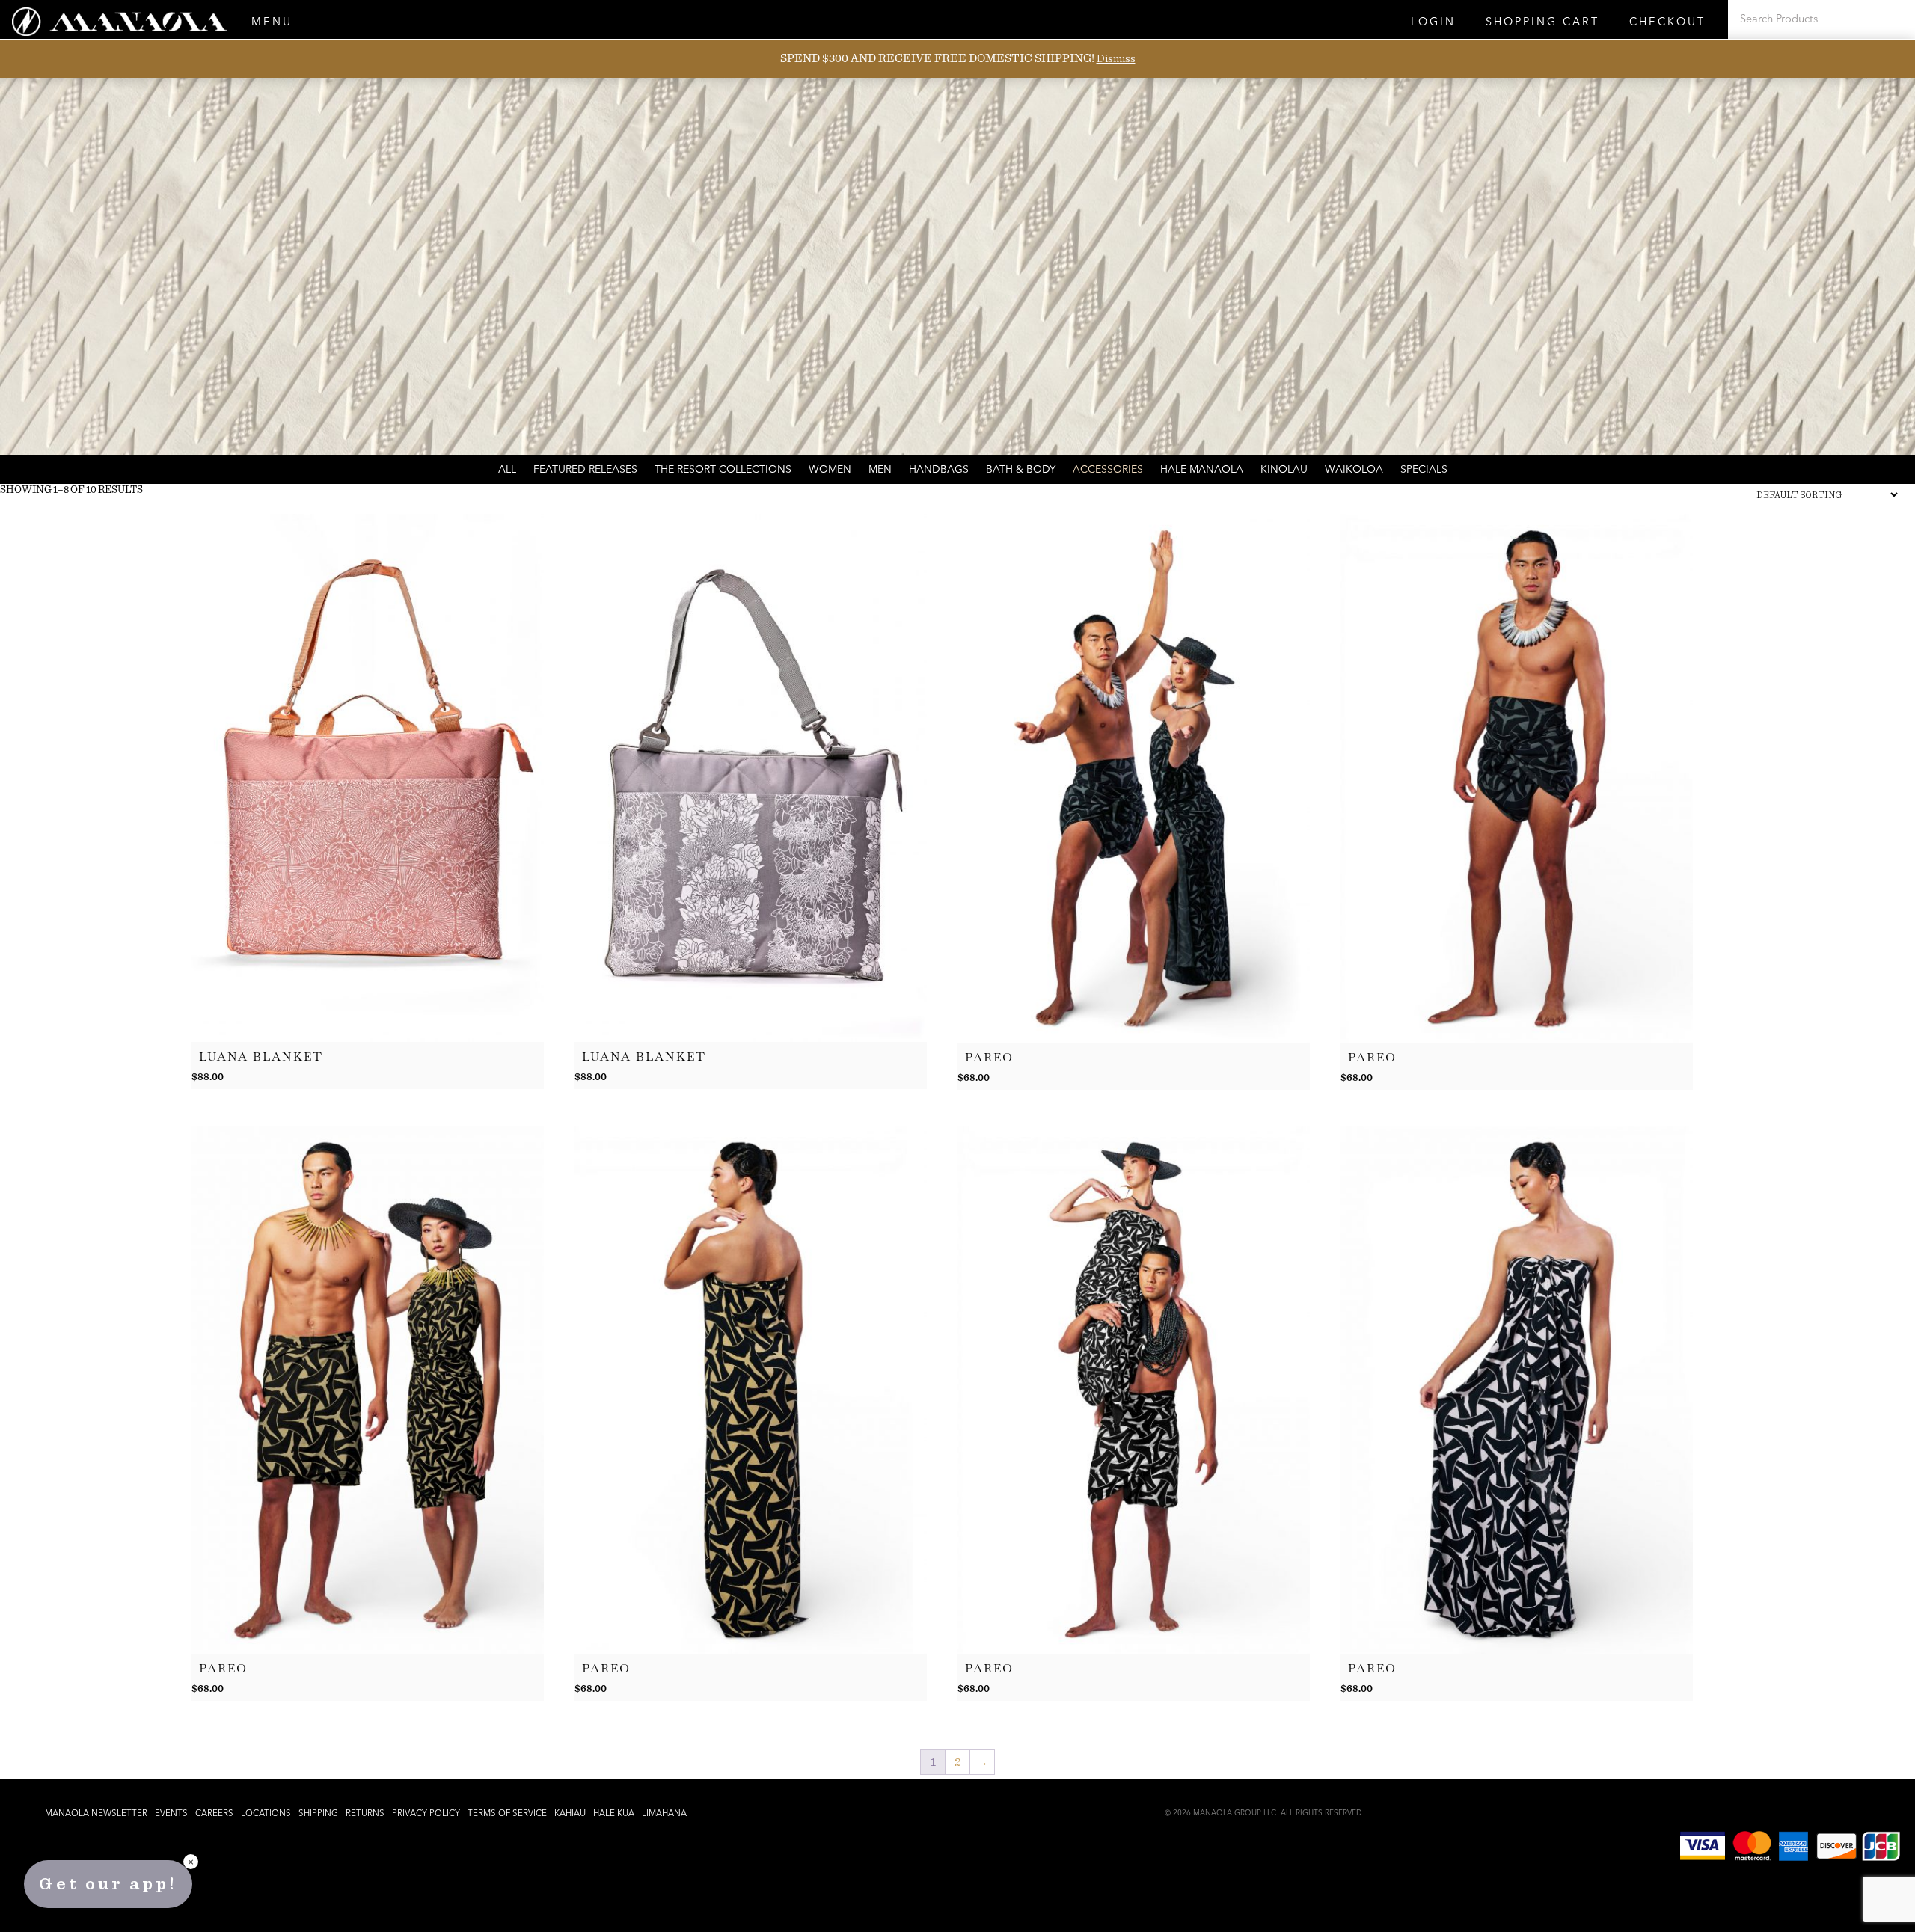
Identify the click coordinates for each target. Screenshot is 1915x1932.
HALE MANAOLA (1202, 470)
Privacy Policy (426, 1814)
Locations (266, 1814)
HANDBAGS (939, 470)
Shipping (318, 1814)
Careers (214, 1814)
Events (171, 1814)
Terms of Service (507, 1814)
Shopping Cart (1542, 23)
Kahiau (570, 1814)
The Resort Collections (723, 470)
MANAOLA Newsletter (96, 1814)
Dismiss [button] (1116, 58)
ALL (507, 470)
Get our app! (108, 1884)
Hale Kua (614, 1814)
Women (830, 470)
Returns (365, 1814)
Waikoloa (1354, 470)
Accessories (1108, 470)
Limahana (664, 1814)
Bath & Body (1021, 470)
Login (1433, 23)
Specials (1424, 470)
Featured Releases (585, 470)
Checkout (1667, 23)
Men (880, 470)
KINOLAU (1284, 470)
